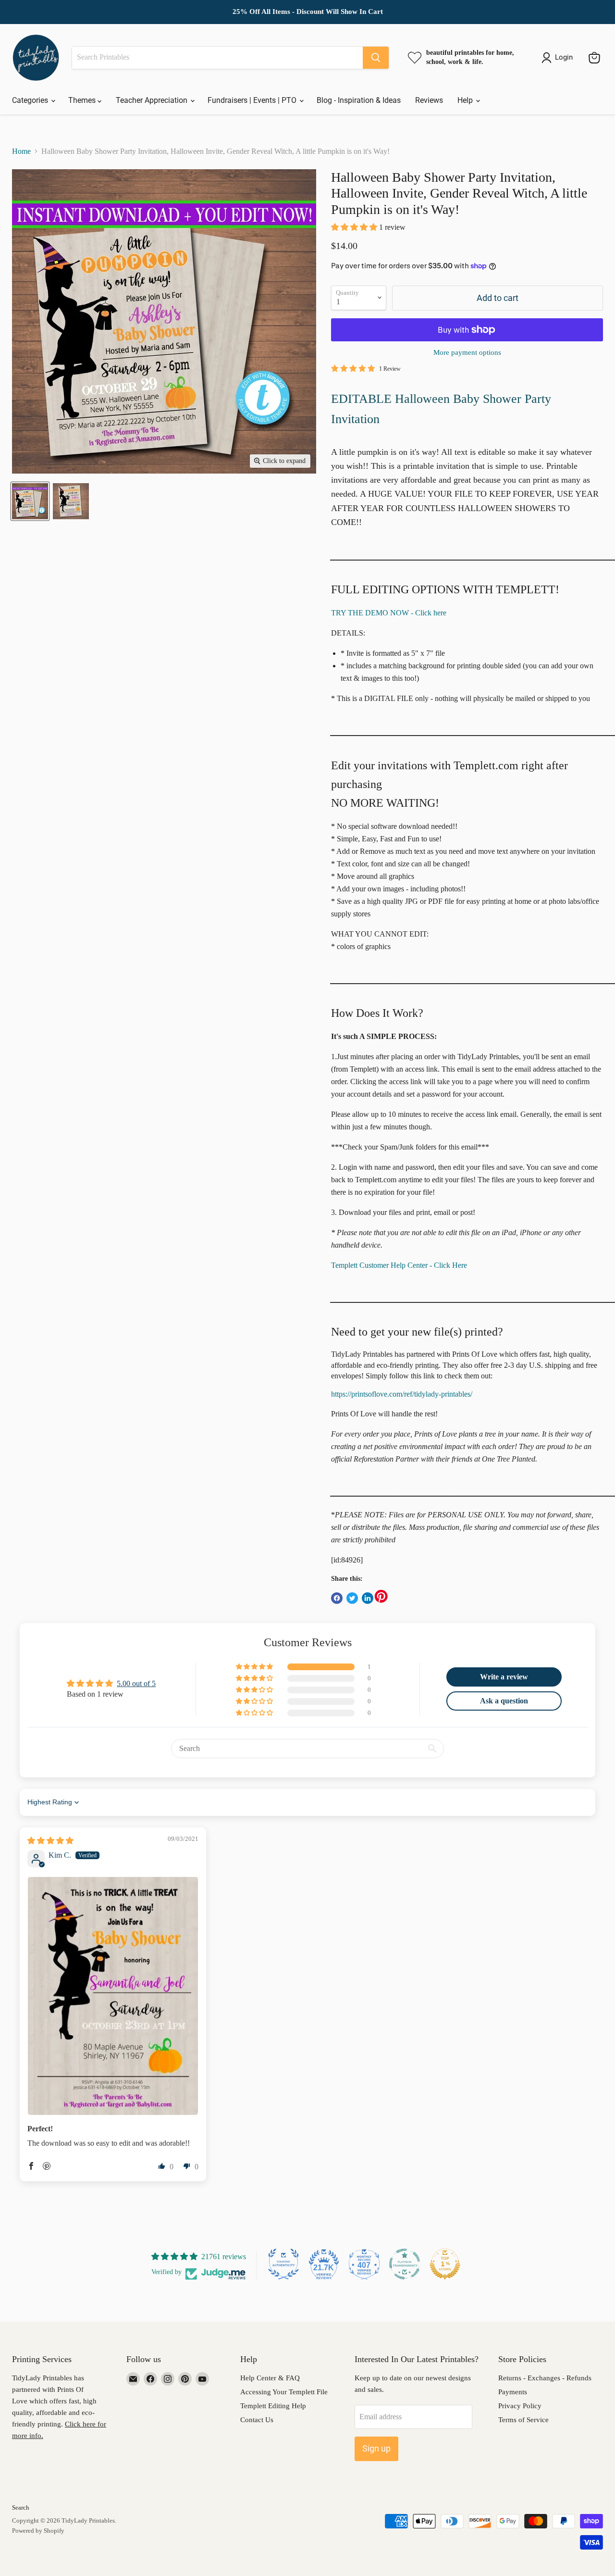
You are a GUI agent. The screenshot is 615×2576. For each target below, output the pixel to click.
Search (21, 2507)
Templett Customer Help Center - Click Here (399, 1265)
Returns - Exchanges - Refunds (545, 2378)
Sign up (376, 2448)
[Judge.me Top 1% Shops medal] (445, 2264)
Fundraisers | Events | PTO (253, 100)
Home (21, 151)
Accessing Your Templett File (284, 2392)
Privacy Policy (520, 2406)
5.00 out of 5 (136, 1683)
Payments (513, 2392)
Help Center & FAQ (270, 2378)
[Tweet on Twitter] (352, 1598)
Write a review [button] (504, 1677)
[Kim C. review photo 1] (113, 1996)
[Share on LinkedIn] (368, 1598)
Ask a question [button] (504, 1701)
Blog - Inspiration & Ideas (359, 100)
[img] (50, 1841)
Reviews (429, 100)
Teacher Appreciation (153, 100)
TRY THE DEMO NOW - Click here (389, 613)
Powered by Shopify (38, 2531)
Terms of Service (523, 2420)
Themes (83, 100)
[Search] (376, 58)
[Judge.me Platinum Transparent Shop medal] (405, 2264)
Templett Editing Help (273, 2406)
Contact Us (257, 2420)
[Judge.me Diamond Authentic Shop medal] (283, 2264)
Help (466, 100)
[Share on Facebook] (337, 1598)
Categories (31, 100)
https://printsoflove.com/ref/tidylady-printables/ (402, 1394)
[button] (355, 227)
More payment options (467, 352)
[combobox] (217, 58)
